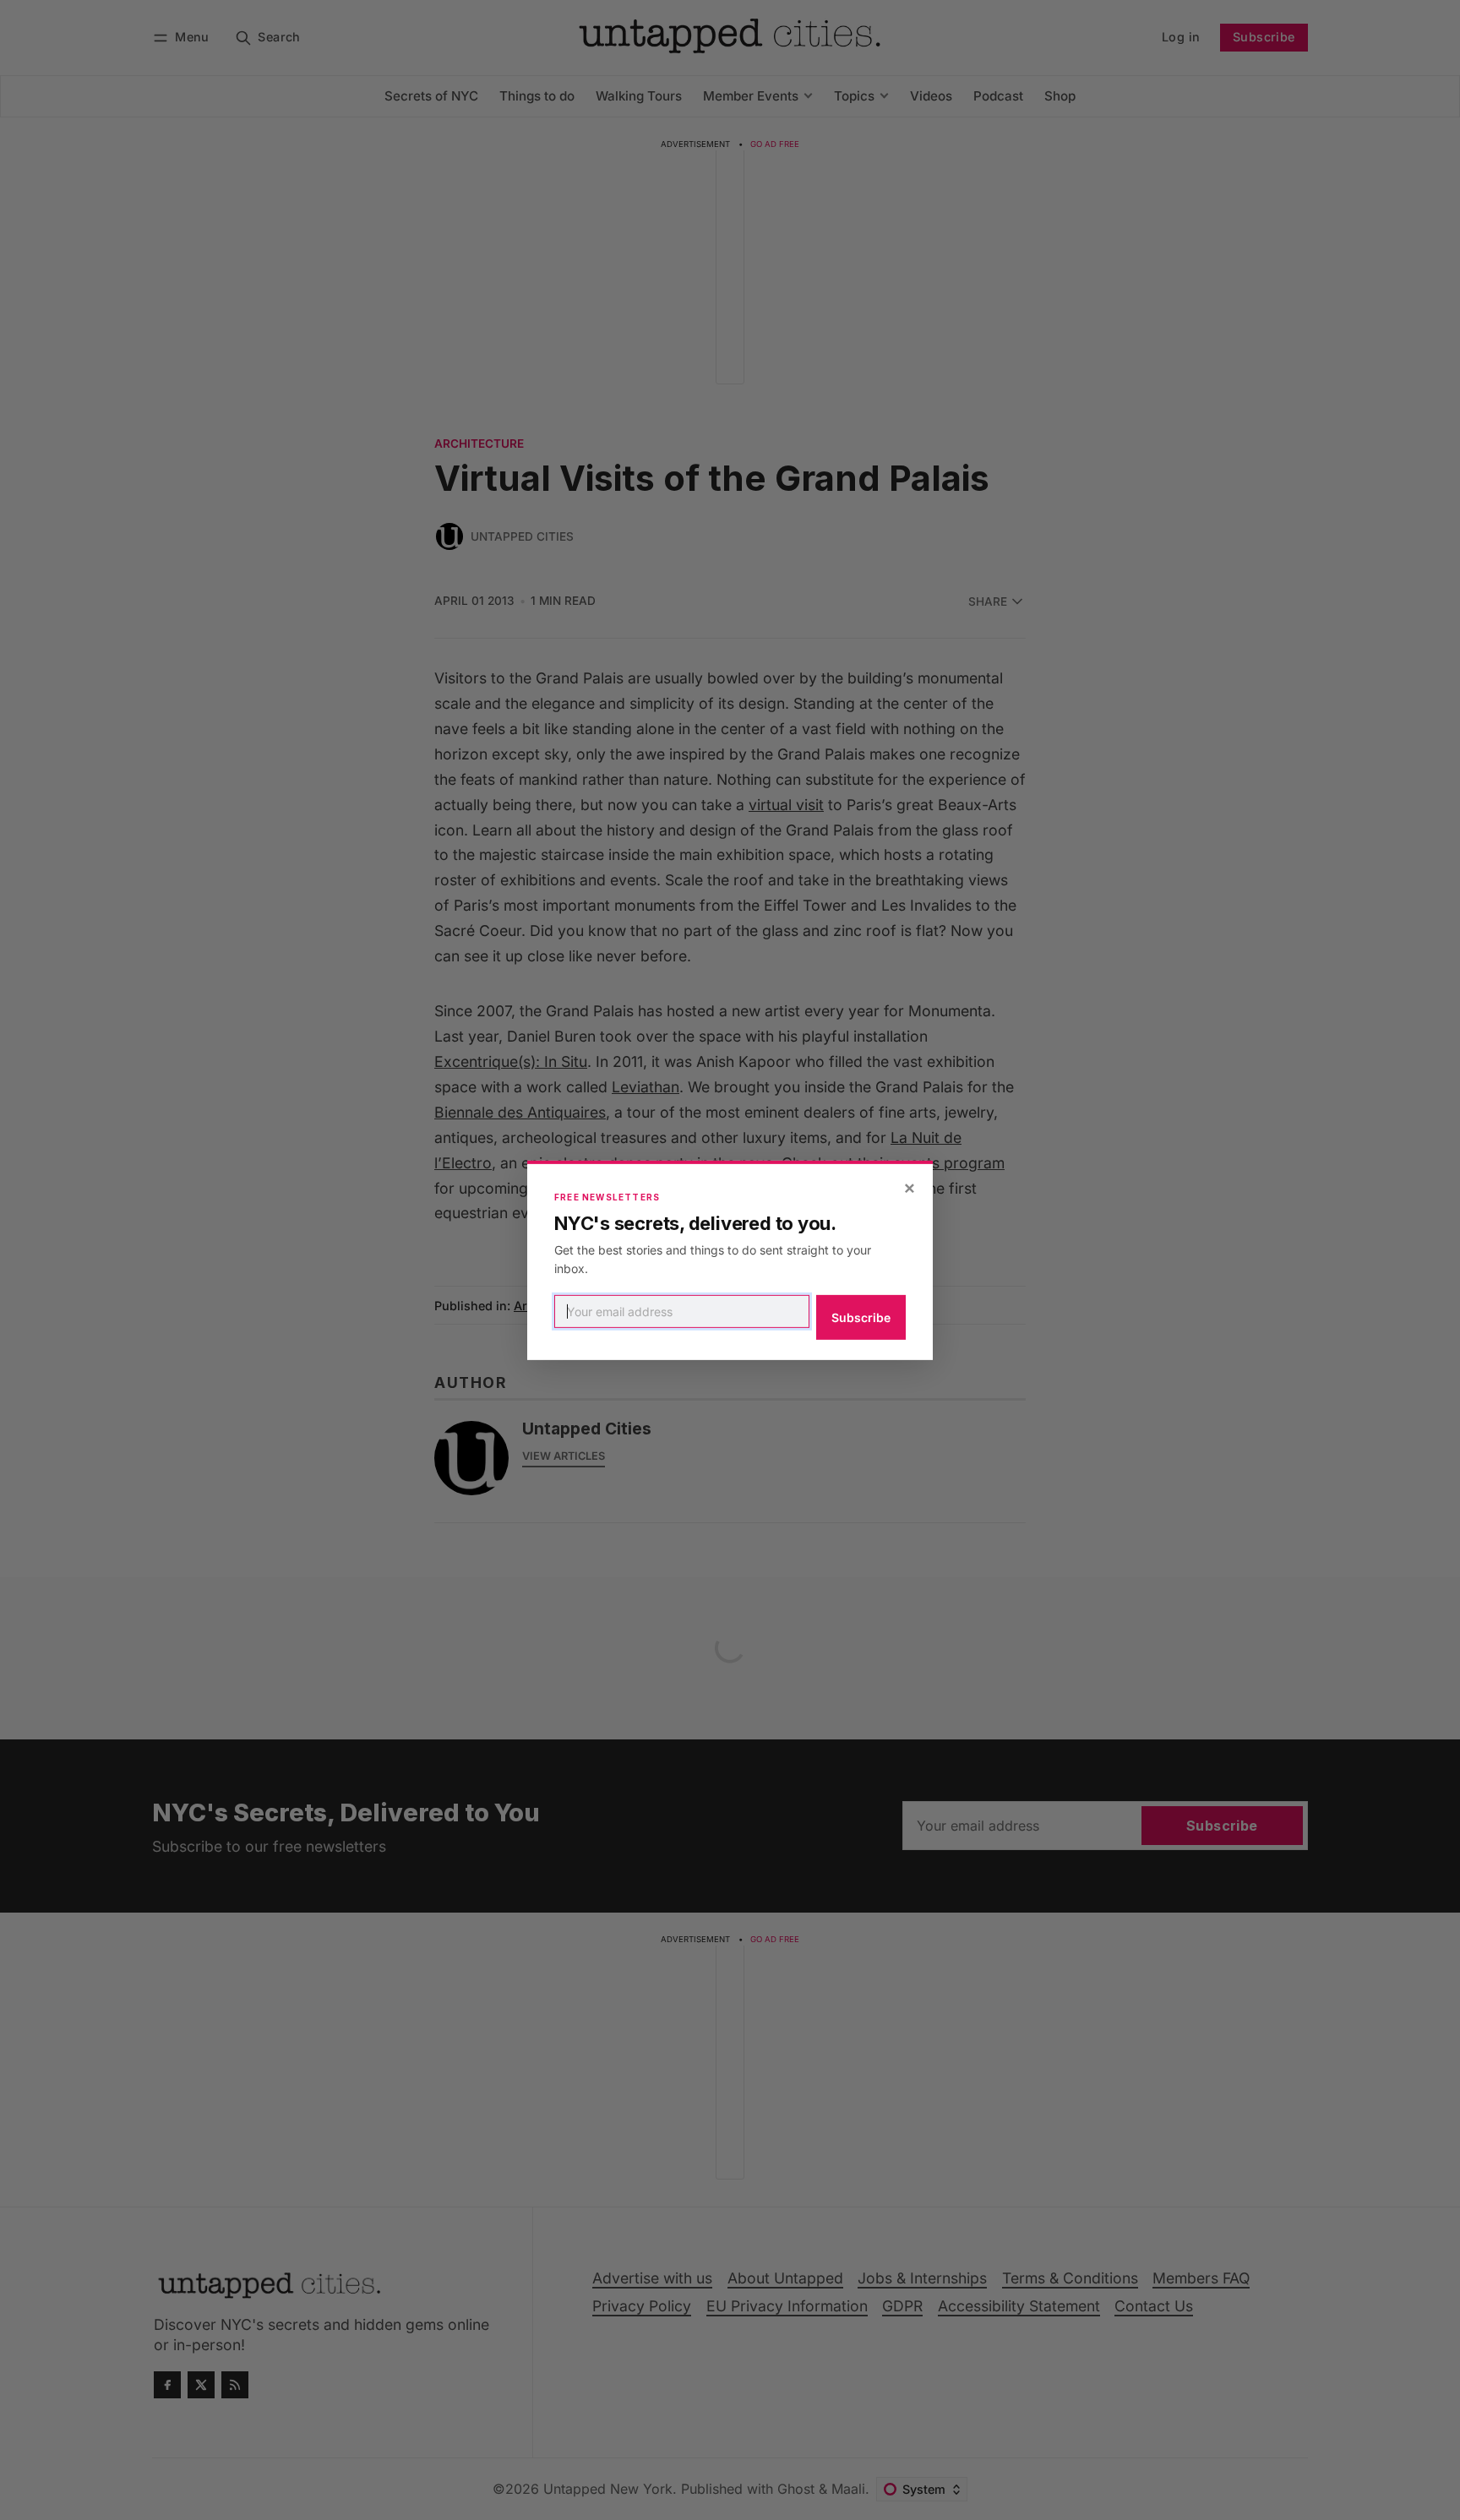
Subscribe (861, 1317)
